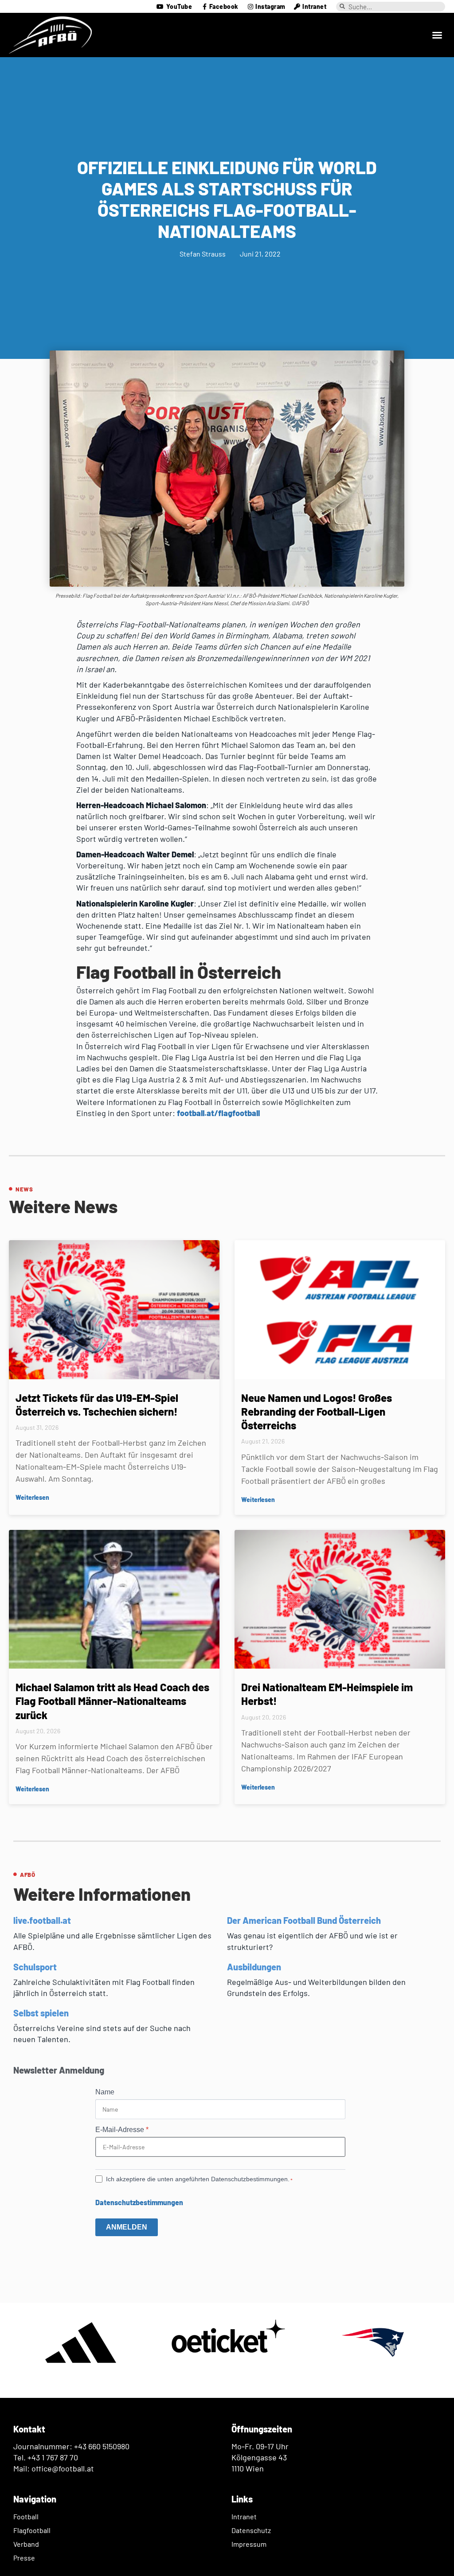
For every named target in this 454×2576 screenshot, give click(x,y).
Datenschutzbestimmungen (139, 2202)
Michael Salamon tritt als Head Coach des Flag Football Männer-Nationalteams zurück (112, 1701)
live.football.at (42, 1920)
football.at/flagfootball (218, 1113)
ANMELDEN (127, 2227)
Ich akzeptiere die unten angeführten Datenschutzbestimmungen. (198, 2179)
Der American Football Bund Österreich (304, 1920)
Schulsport (35, 1967)
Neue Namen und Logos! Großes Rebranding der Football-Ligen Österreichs (317, 1411)
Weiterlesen (32, 1497)
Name (105, 2092)
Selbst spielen (41, 2013)
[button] (437, 35)
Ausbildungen (254, 1967)
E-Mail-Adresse (122, 2130)
